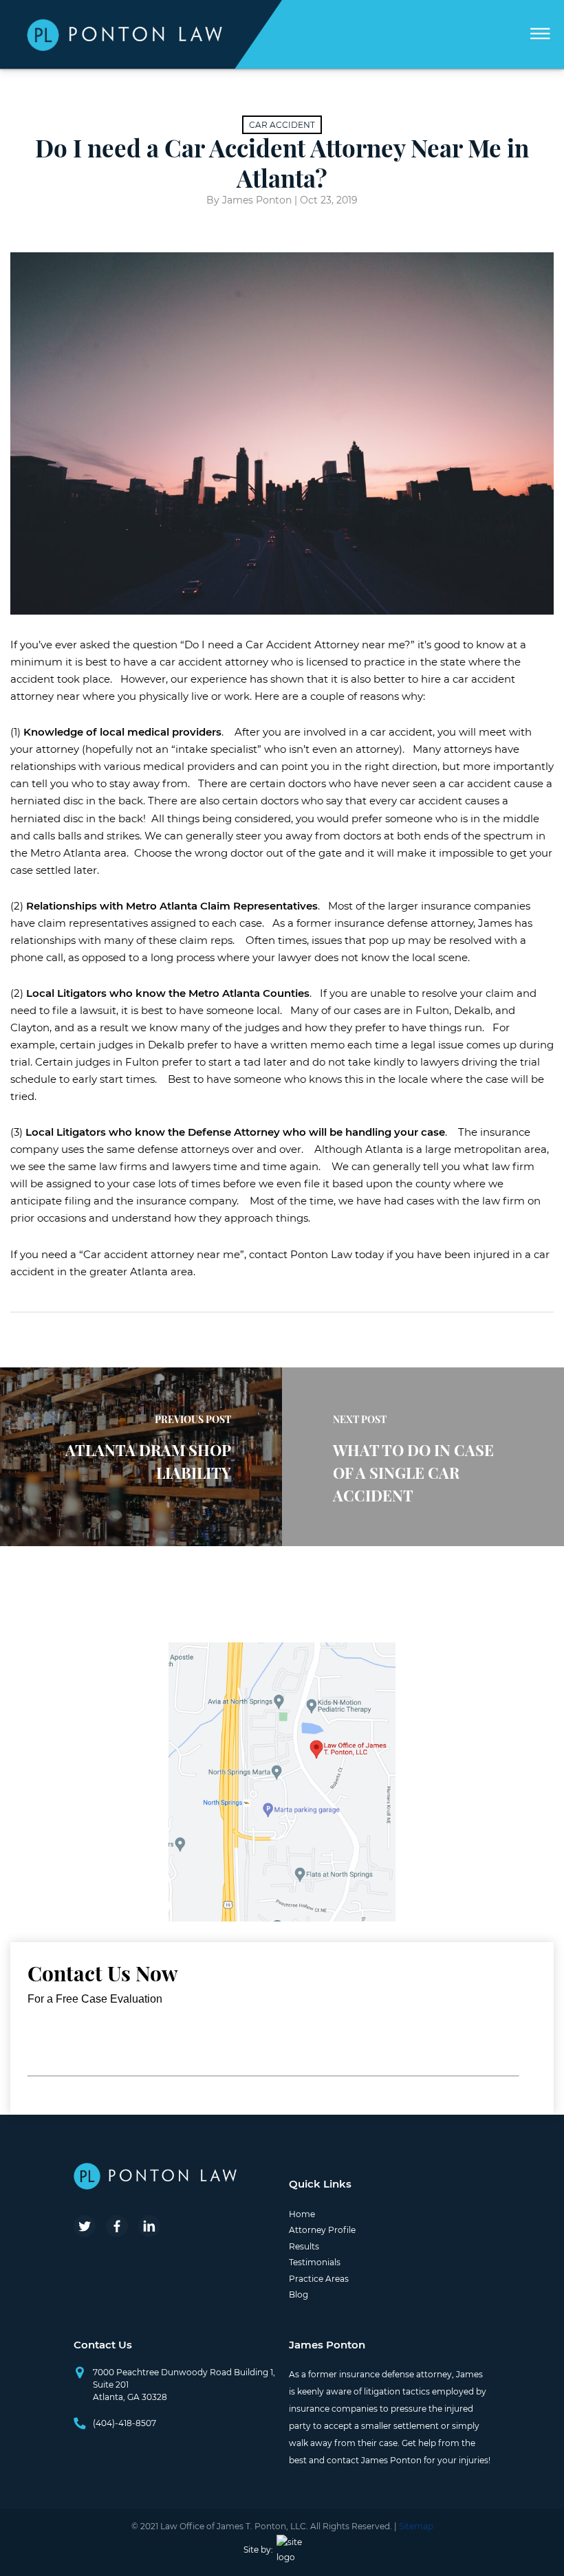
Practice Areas (319, 2279)
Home (302, 2214)
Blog (299, 2294)
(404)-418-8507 (124, 2423)
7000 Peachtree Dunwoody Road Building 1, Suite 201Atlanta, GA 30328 (184, 2385)
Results (304, 2246)
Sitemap (416, 2526)
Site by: (258, 2550)
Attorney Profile (322, 2230)
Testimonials (315, 2262)
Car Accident (282, 125)
